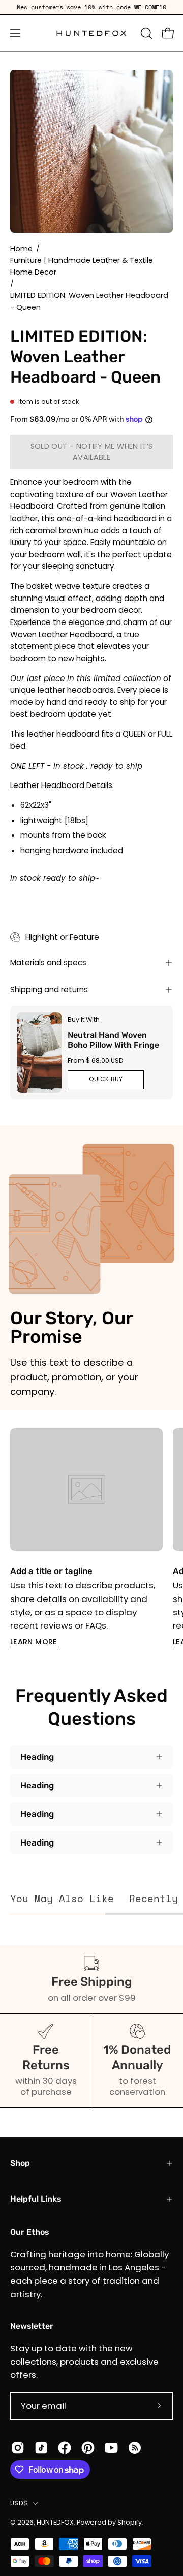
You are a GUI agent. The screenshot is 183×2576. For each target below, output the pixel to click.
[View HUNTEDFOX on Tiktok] (41, 2448)
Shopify (130, 2522)
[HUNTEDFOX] (92, 33)
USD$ (19, 2503)
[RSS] (135, 2448)
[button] (145, 33)
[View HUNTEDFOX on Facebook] (65, 2448)
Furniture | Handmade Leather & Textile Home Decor (82, 266)
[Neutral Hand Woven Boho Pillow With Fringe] (39, 1052)
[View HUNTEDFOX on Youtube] (111, 2448)
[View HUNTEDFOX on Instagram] (18, 2448)
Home (21, 249)
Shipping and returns (49, 989)
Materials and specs (48, 962)
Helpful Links (36, 2199)
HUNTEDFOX (55, 2522)
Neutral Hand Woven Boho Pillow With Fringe (113, 1039)
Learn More (34, 1642)
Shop (20, 2163)
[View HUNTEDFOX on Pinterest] (88, 2448)
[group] (91, 7)
